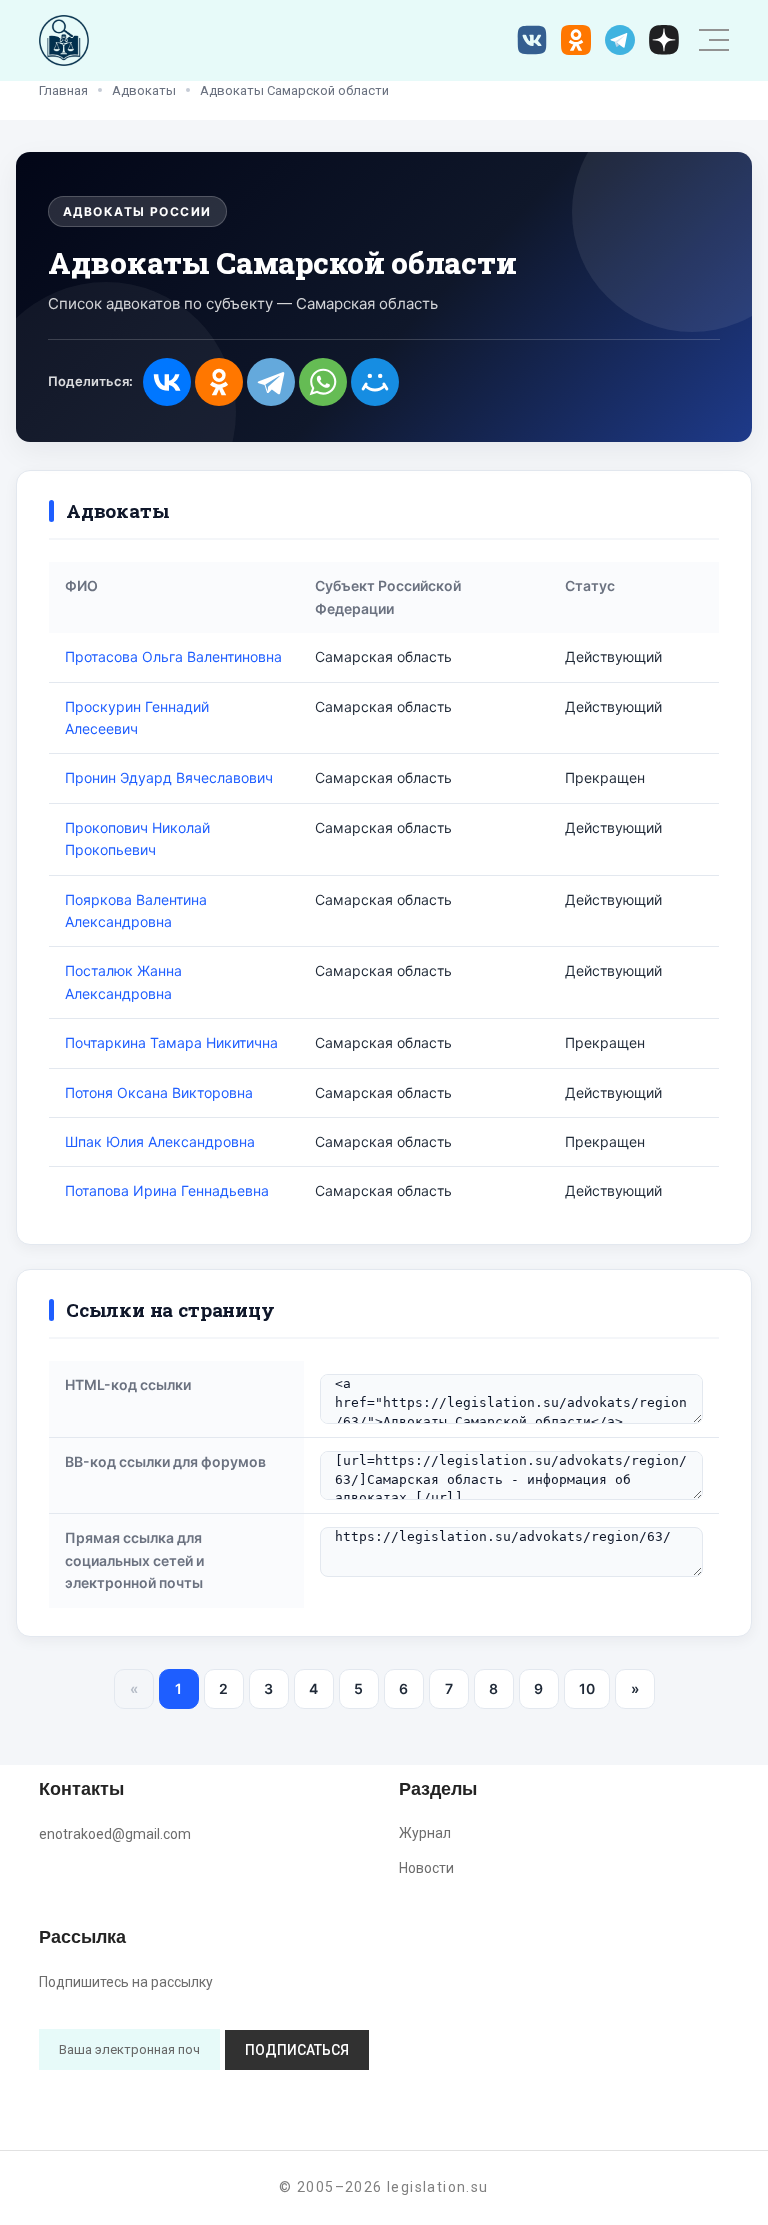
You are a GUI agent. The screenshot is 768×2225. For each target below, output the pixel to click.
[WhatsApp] (323, 382)
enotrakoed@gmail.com (115, 1834)
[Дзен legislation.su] (664, 40)
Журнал (425, 1833)
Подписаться (297, 2050)
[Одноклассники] (219, 382)
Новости (426, 1868)
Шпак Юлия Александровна (160, 1141)
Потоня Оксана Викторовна (159, 1092)
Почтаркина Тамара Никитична (171, 1042)
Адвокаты (144, 90)
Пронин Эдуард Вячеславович (169, 777)
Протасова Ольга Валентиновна (173, 656)
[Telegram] (271, 382)
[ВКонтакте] (167, 382)
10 (587, 1688)
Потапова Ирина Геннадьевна (167, 1190)
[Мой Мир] (375, 382)
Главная (63, 90)
